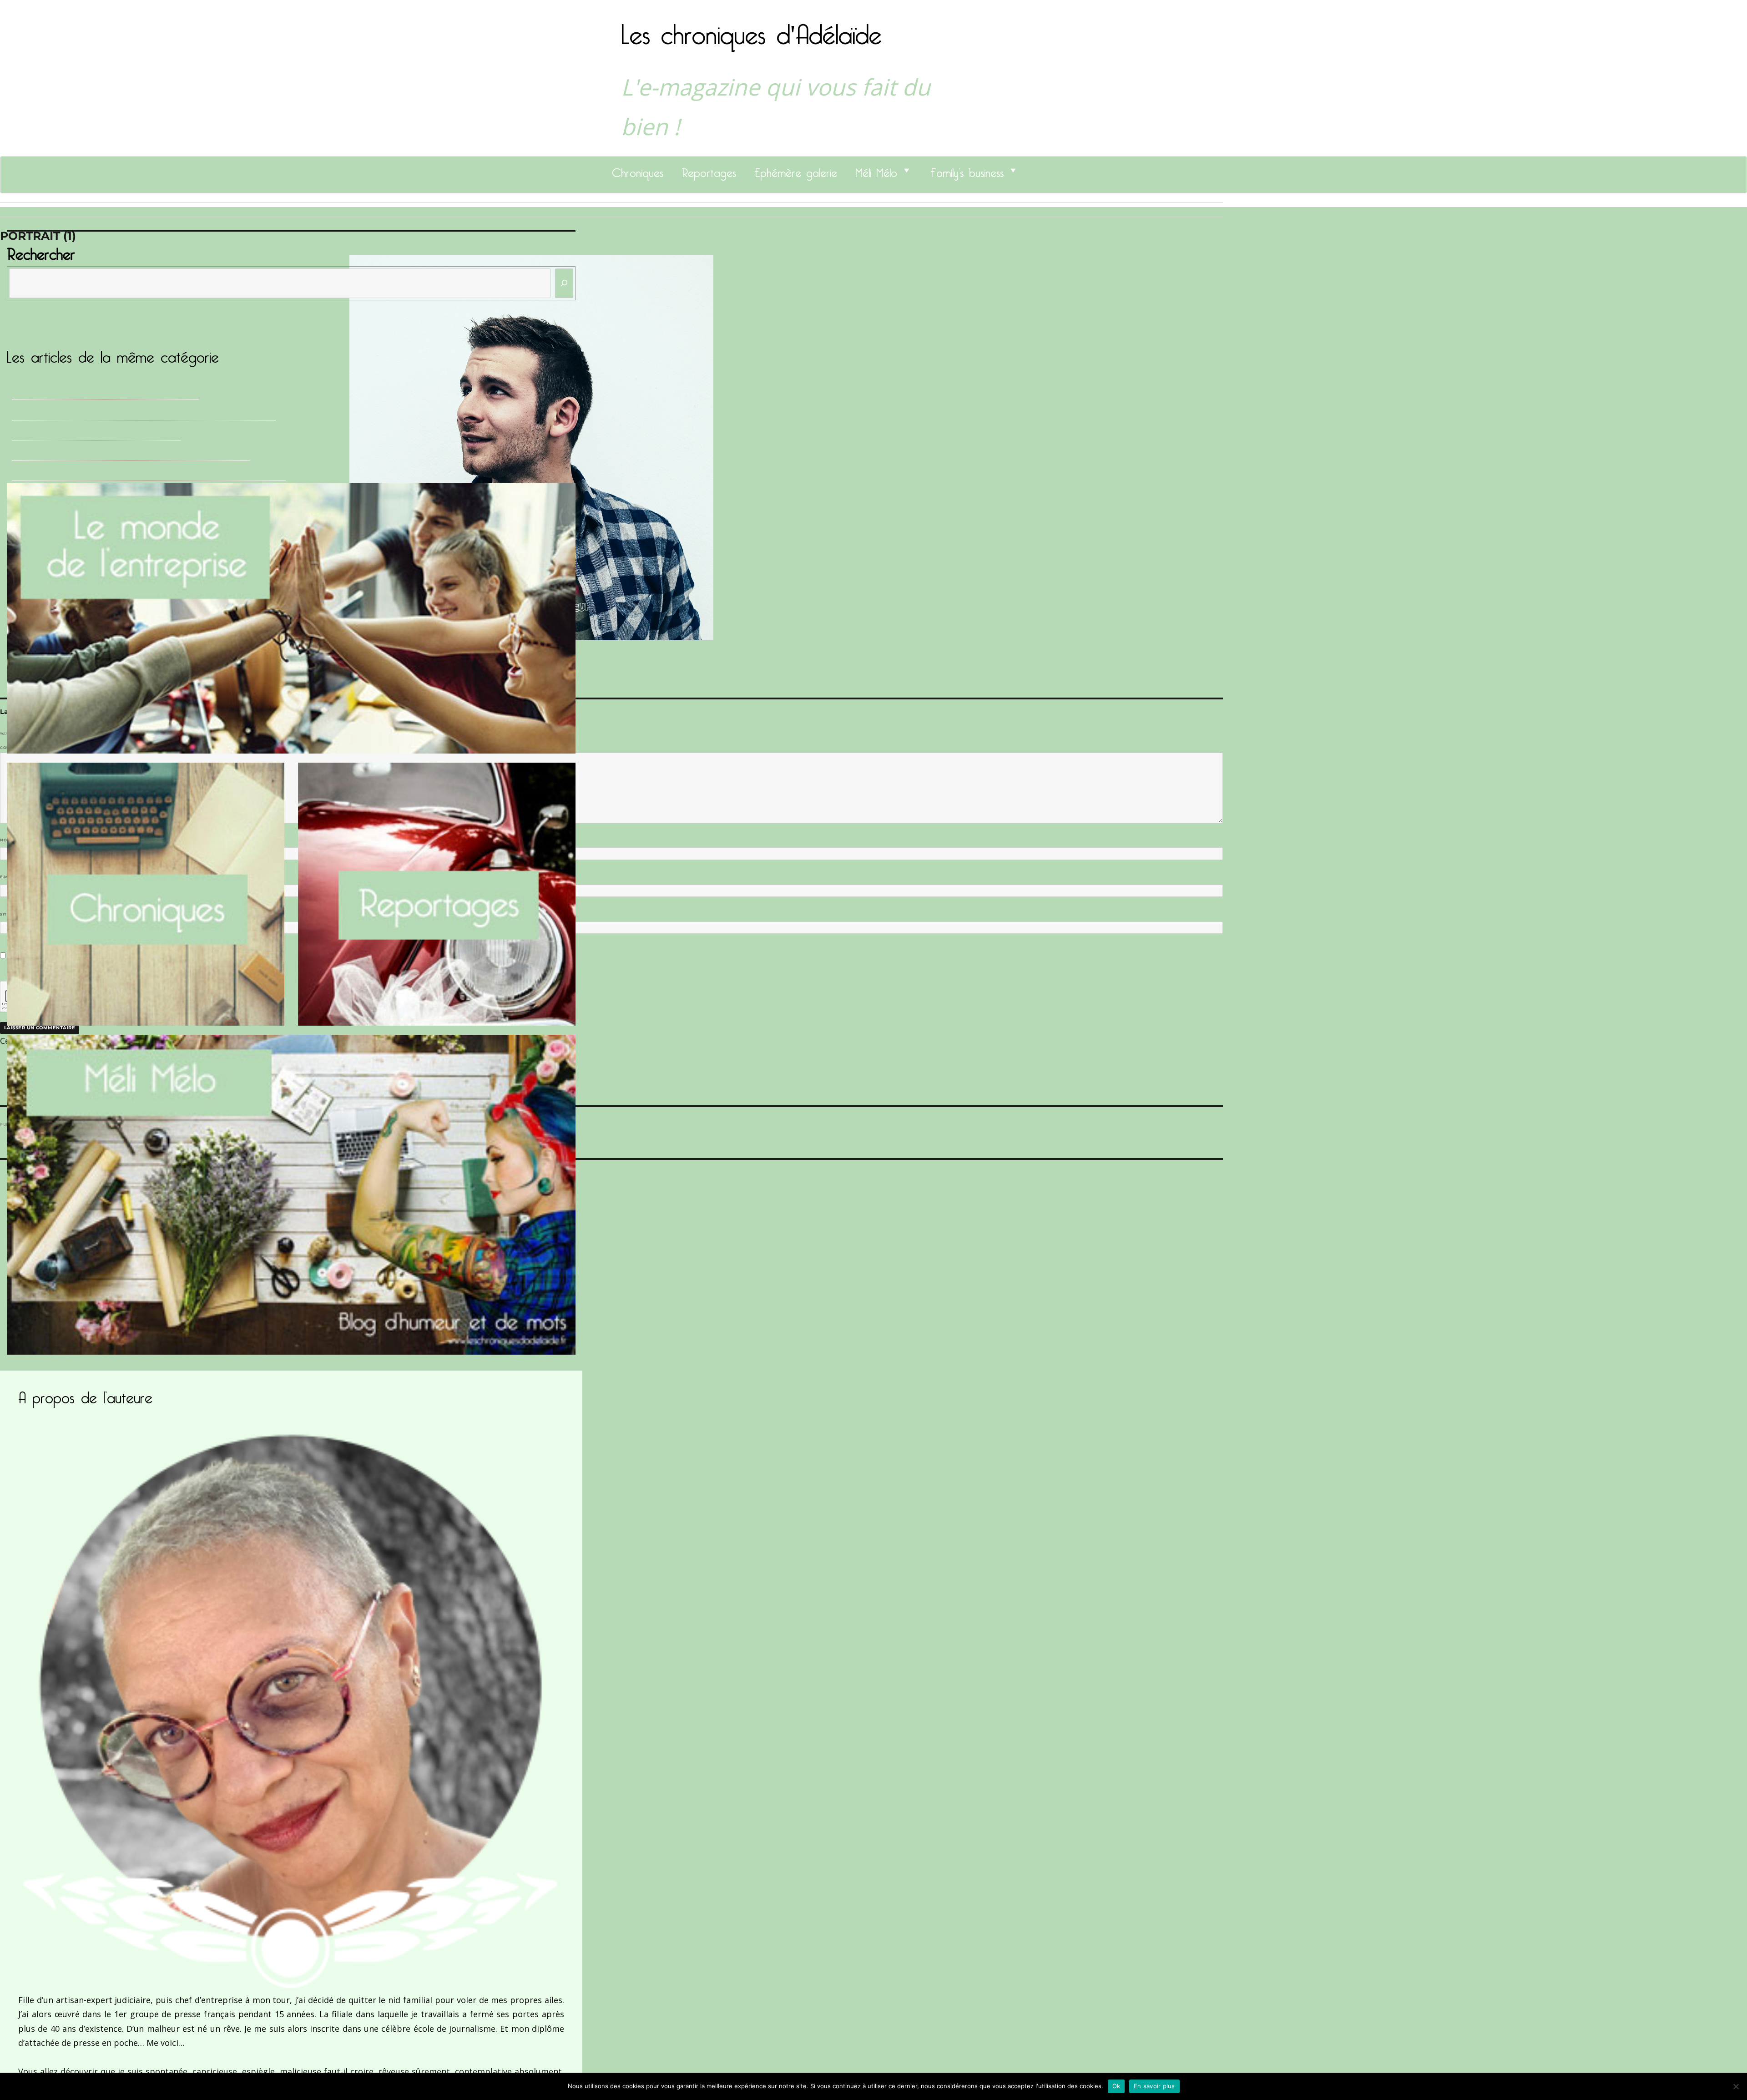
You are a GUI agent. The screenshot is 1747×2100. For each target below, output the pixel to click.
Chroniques (638, 170)
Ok (1116, 2086)
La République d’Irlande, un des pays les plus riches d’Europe (131, 453)
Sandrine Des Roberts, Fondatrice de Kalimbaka (105, 392)
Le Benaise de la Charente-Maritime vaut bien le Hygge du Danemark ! (149, 473)
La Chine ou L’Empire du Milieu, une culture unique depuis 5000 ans (144, 413)
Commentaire (18, 748)
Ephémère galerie (796, 170)
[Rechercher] (564, 283)
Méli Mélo (876, 170)
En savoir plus (1154, 2086)
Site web (10, 914)
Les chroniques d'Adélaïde (751, 29)
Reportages (709, 170)
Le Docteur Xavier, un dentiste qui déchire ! (96, 433)
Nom (7, 840)
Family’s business (967, 170)
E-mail (10, 877)
